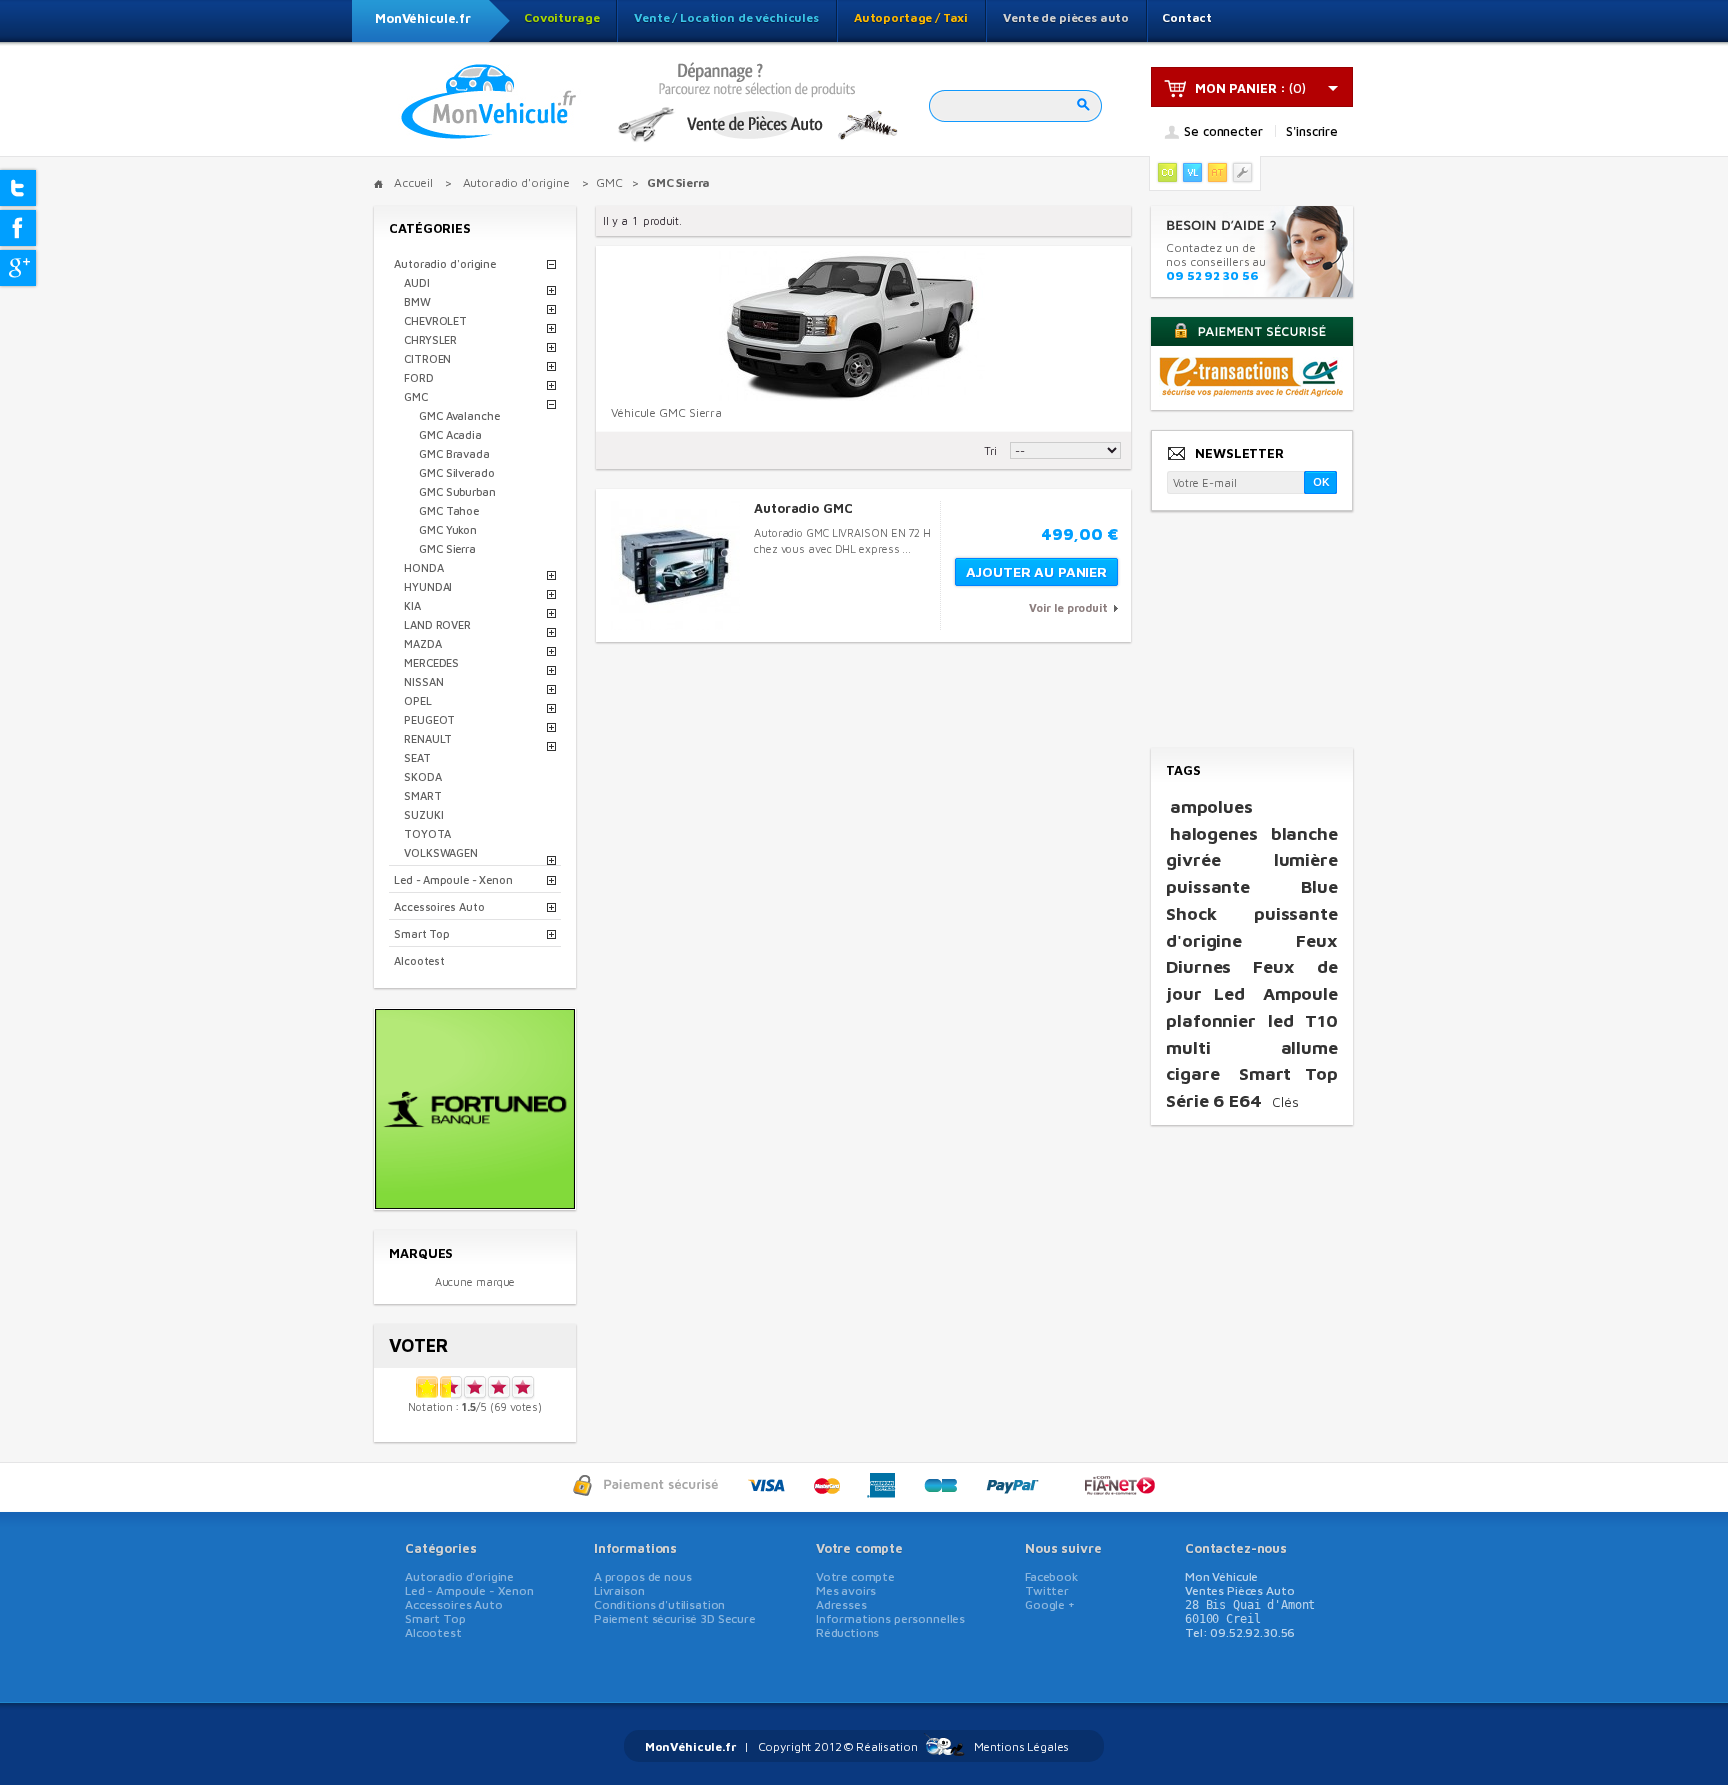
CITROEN (427, 358)
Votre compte (859, 1548)
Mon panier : (1240, 88)
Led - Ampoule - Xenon (453, 879)
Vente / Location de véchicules (726, 17)
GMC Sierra (447, 548)
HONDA (424, 567)
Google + (1050, 1604)
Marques (421, 1253)
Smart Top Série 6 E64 (1252, 1087)
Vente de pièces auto (1066, 17)
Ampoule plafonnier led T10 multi (1252, 1020)
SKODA (423, 776)
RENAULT (428, 738)
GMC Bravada (454, 453)
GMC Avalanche (459, 415)
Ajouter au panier (1036, 571)
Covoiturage (561, 17)
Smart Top (421, 933)
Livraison (619, 1590)
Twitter (1047, 1590)
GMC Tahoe (449, 510)
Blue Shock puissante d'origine (1252, 913)
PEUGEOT (429, 719)
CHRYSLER (430, 339)
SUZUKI (423, 814)
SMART (423, 795)
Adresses (841, 1604)
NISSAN (423, 681)
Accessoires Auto (439, 906)
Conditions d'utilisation (659, 1604)
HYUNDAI (428, 586)
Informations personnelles (890, 1618)
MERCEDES (431, 662)
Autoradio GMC (803, 508)
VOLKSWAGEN (441, 852)
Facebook (1051, 1576)
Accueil (413, 182)
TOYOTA (427, 833)
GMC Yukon (448, 529)
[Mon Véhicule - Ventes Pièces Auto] (489, 103)
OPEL (418, 700)
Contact (1187, 17)
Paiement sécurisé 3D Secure (675, 1618)
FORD (419, 377)
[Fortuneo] (475, 1202)
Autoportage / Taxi (911, 17)
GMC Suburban (457, 491)
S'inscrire (1312, 131)
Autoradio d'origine (445, 263)
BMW (417, 301)
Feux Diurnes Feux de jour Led (1252, 967)
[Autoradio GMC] (675, 565)
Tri (990, 450)
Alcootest (419, 960)
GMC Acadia (450, 434)
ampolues (1211, 806)
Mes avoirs (846, 1590)
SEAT (417, 757)
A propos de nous (643, 1576)
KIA (412, 605)
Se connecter (1223, 132)
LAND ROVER (437, 624)
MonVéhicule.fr (423, 18)
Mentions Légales (1022, 1746)
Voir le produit (1068, 607)
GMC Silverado (457, 472)
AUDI (417, 282)
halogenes (1214, 833)
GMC (416, 396)
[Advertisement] (1251, 631)
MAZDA (423, 643)
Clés (1285, 1102)
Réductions (848, 1632)
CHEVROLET (435, 320)
